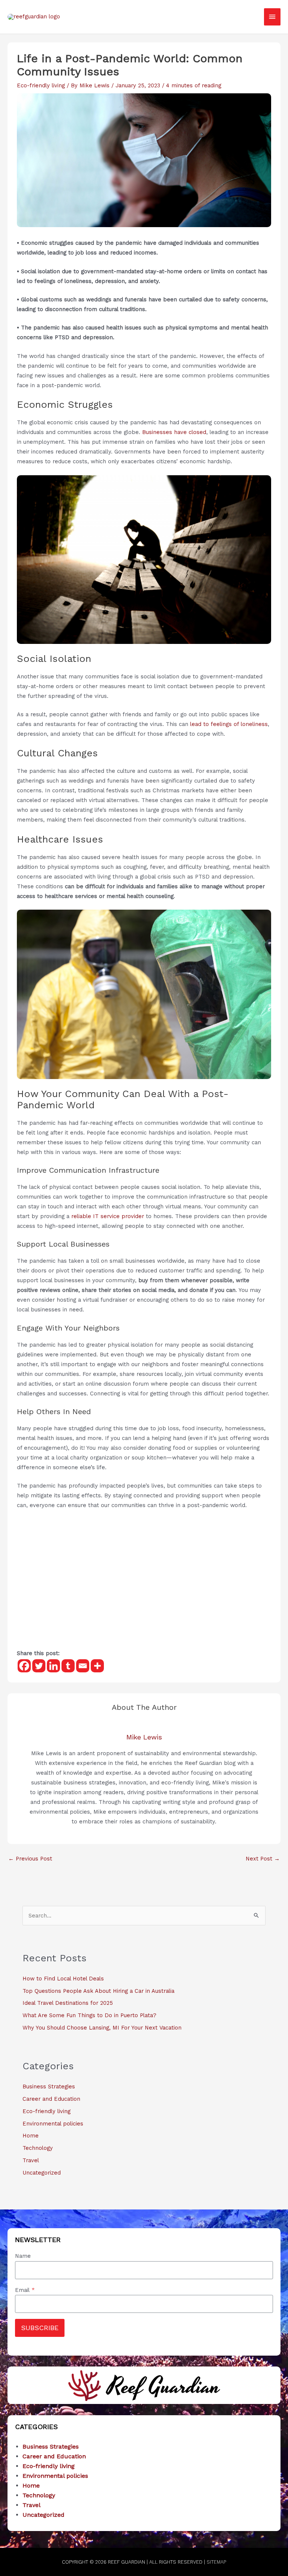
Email (25, 2290)
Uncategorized (42, 2173)
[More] (97, 1666)
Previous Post (30, 1859)
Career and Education (51, 2099)
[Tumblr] (68, 1666)
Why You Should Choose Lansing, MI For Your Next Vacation (102, 2028)
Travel (31, 2160)
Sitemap (216, 2562)
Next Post (263, 1859)
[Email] (83, 1666)
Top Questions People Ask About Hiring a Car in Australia (98, 1991)
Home (31, 2136)
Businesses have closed (174, 432)
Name (23, 2256)
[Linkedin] (53, 1666)
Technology (38, 2148)
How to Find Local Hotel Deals (63, 1979)
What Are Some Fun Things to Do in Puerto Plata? (89, 2015)
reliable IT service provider (108, 1216)
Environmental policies (53, 2124)
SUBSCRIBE (40, 2328)
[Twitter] (39, 1666)
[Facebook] (24, 1666)
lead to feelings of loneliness (229, 724)
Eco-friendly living (41, 85)
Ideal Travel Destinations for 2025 (68, 2003)
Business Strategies (49, 2087)
